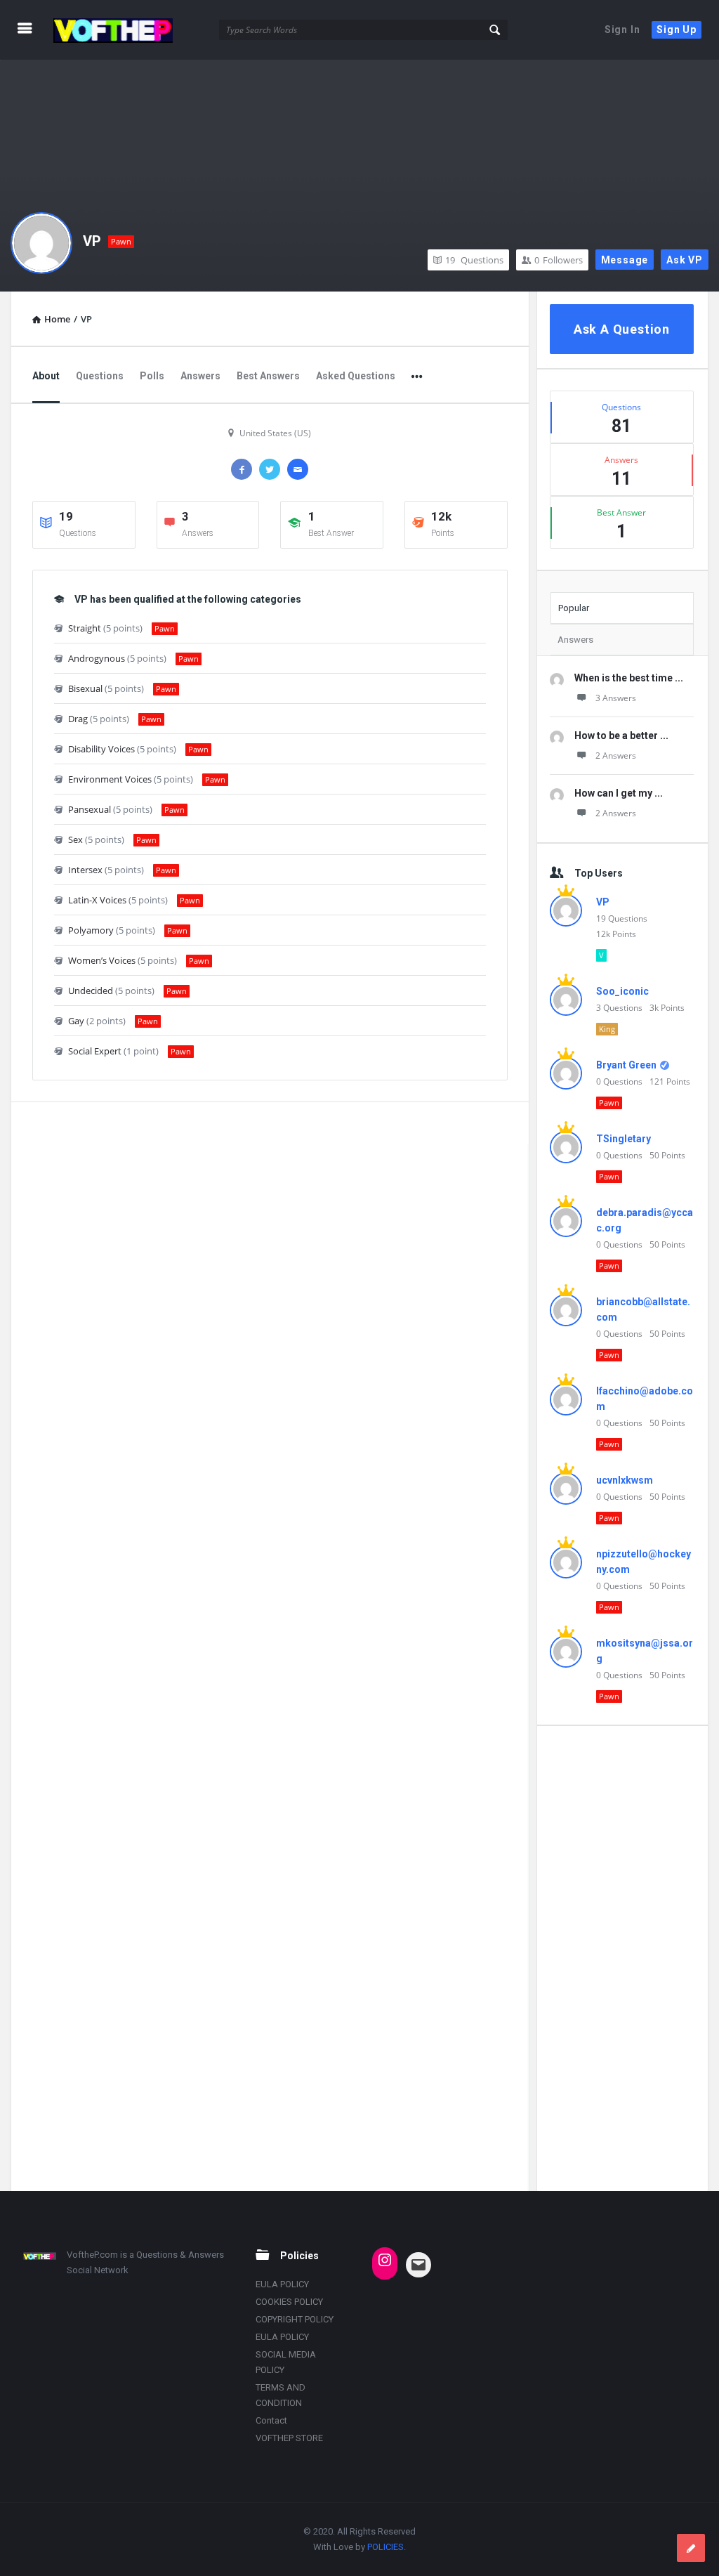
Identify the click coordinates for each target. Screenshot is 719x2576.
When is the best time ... (629, 678)
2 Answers (616, 756)
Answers (200, 376)
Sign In (622, 30)
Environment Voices (110, 779)
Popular (574, 608)
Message (625, 260)
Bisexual (85, 688)
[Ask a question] (691, 2548)
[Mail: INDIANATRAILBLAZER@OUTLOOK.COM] (418, 2265)
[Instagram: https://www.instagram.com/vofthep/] (385, 2260)
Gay (76, 1021)
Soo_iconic (622, 991)
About (46, 376)
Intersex (85, 870)
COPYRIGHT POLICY (295, 2319)
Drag (78, 719)
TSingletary (624, 1139)
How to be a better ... (621, 735)
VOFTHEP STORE (289, 2438)
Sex (75, 839)
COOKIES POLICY (289, 2302)
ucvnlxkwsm (625, 1480)
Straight (85, 628)
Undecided (91, 990)
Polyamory (91, 930)
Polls (152, 376)
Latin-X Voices (97, 900)
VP (92, 241)
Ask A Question (622, 329)
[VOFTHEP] (120, 30)
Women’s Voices (102, 960)
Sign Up (677, 30)
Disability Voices (101, 749)
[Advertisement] (622, 1958)
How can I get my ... (619, 793)
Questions (474, 260)
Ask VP (685, 260)
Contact (271, 2420)
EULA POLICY (282, 2284)
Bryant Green (626, 1065)
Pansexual (90, 809)
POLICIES (385, 2547)
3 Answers (616, 698)
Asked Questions (356, 376)
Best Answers (268, 376)
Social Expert (95, 1051)
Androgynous (97, 658)
